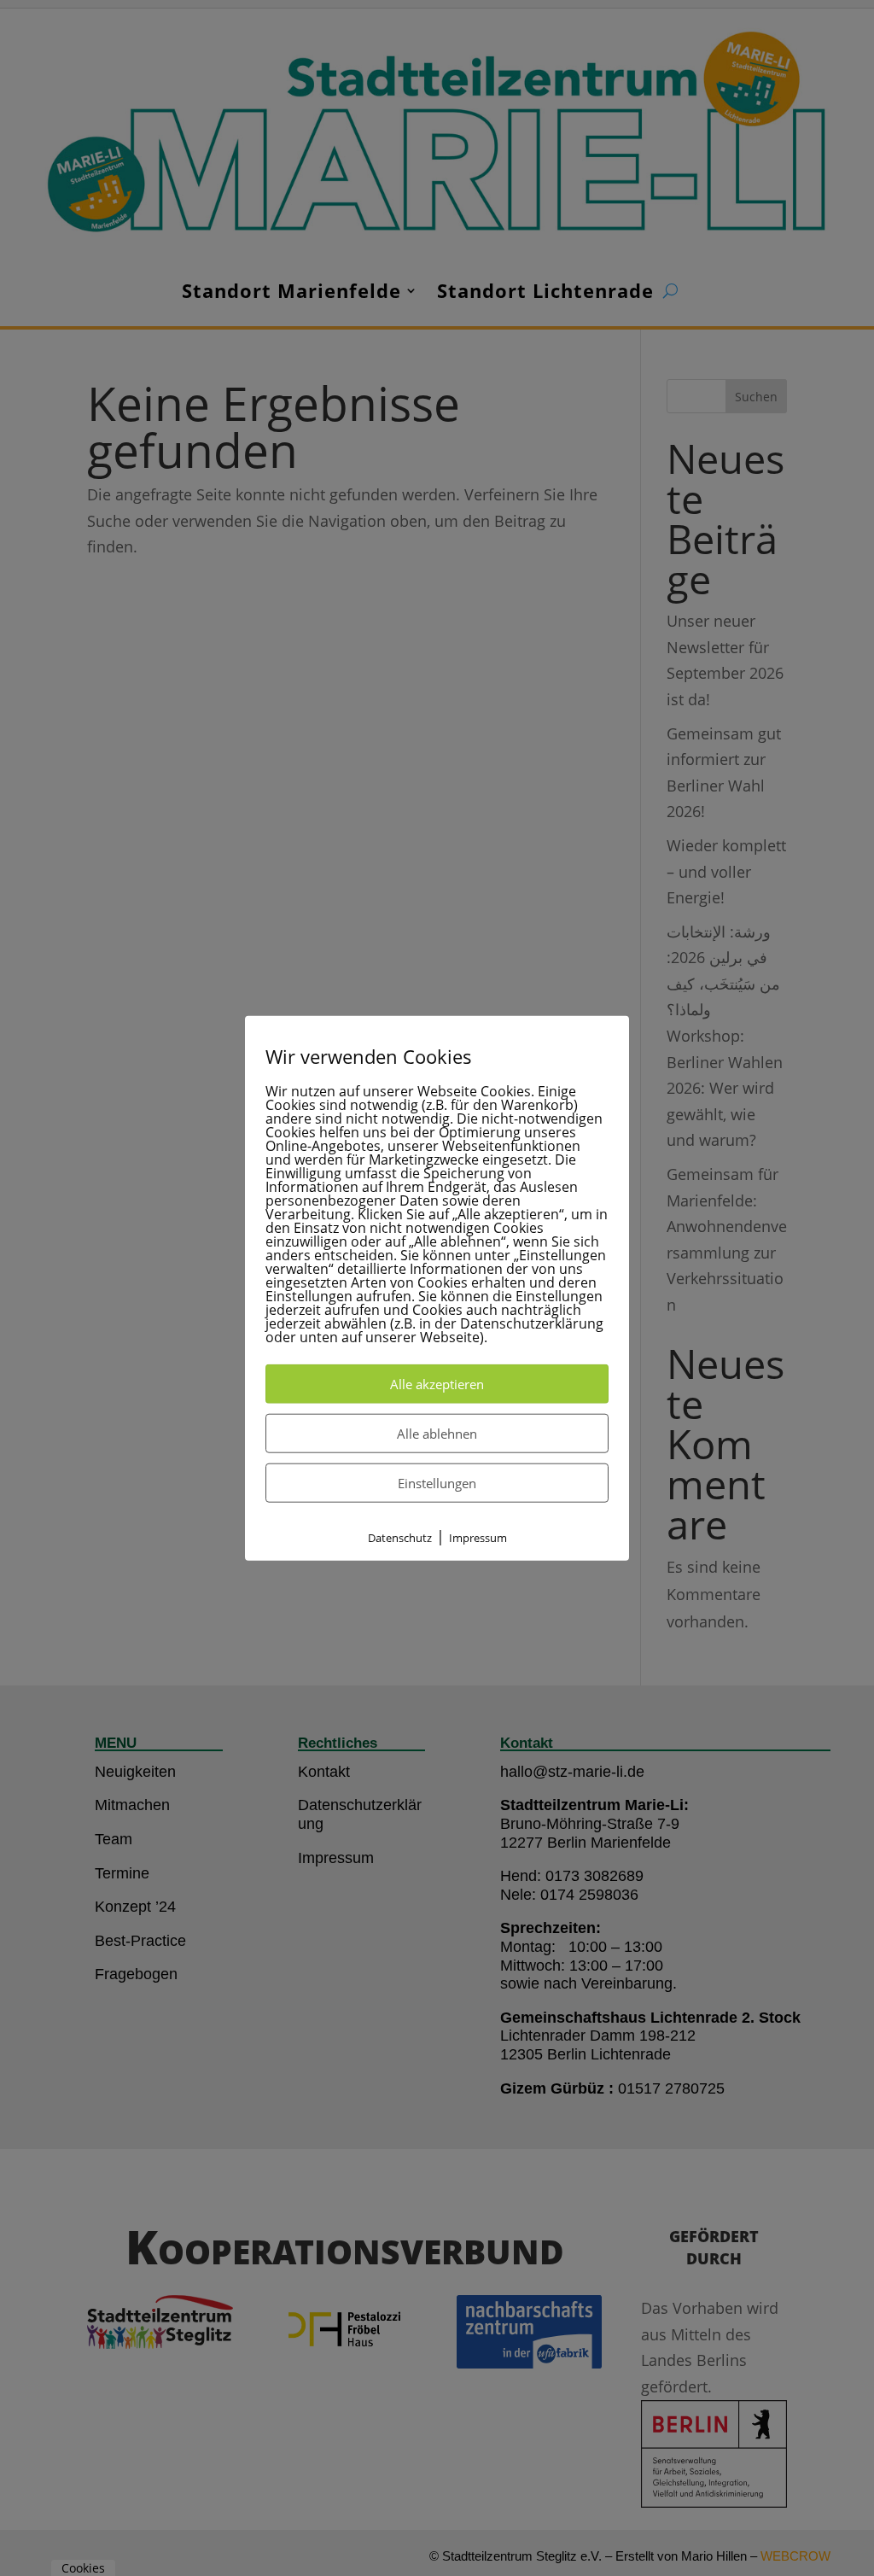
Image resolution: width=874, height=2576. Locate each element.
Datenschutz (400, 1537)
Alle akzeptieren (437, 1383)
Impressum (478, 1537)
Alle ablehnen (437, 1433)
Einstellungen (437, 1482)
